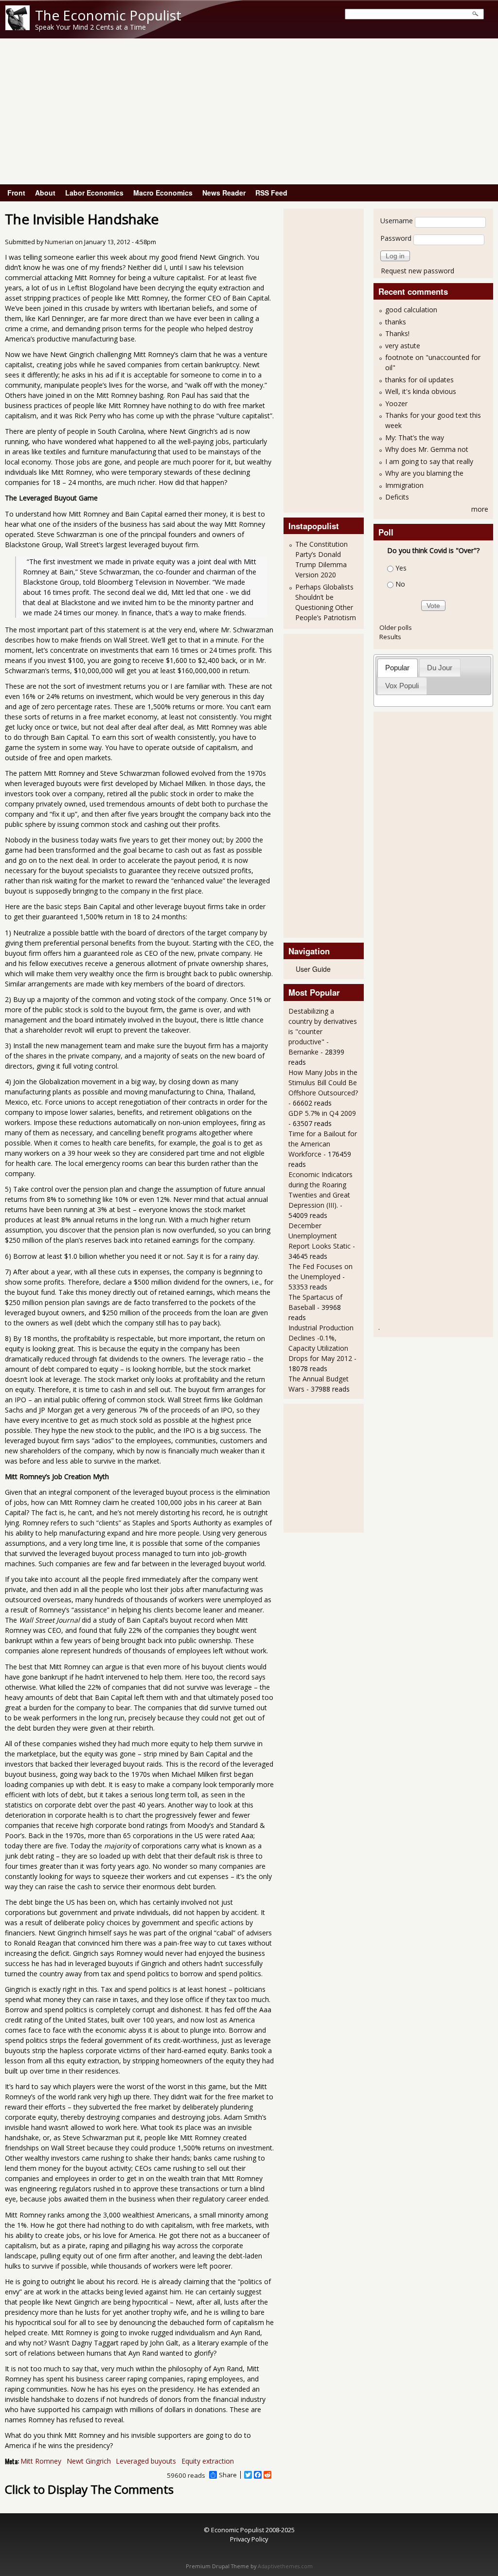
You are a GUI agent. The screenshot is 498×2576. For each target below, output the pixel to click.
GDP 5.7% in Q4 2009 (322, 1113)
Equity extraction (208, 2461)
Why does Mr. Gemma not (427, 449)
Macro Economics (163, 193)
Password (396, 238)
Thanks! (397, 333)
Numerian (59, 242)
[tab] (398, 668)
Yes (401, 568)
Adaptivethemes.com (285, 2566)
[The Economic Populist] (18, 27)
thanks (396, 322)
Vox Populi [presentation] (402, 686)
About (45, 193)
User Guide (313, 969)
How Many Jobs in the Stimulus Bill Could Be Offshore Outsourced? (323, 1082)
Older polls (396, 627)
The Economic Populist (108, 15)
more (480, 509)
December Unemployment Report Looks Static (320, 1236)
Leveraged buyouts (146, 2461)
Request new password (418, 271)
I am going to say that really (429, 461)
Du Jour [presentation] (440, 668)
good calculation (411, 310)
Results (390, 637)
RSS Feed (271, 193)
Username (397, 221)
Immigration (404, 485)
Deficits (397, 497)
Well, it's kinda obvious (421, 391)
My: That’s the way (415, 438)
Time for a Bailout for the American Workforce (323, 1144)
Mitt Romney (41, 2461)
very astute (403, 346)
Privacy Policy (249, 2539)
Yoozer (396, 403)
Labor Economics (94, 193)
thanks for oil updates (419, 380)
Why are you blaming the (424, 473)
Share (228, 2475)
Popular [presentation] (397, 668)
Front (16, 193)
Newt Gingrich (89, 2461)
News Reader (224, 193)
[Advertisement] (249, 111)
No (400, 584)
